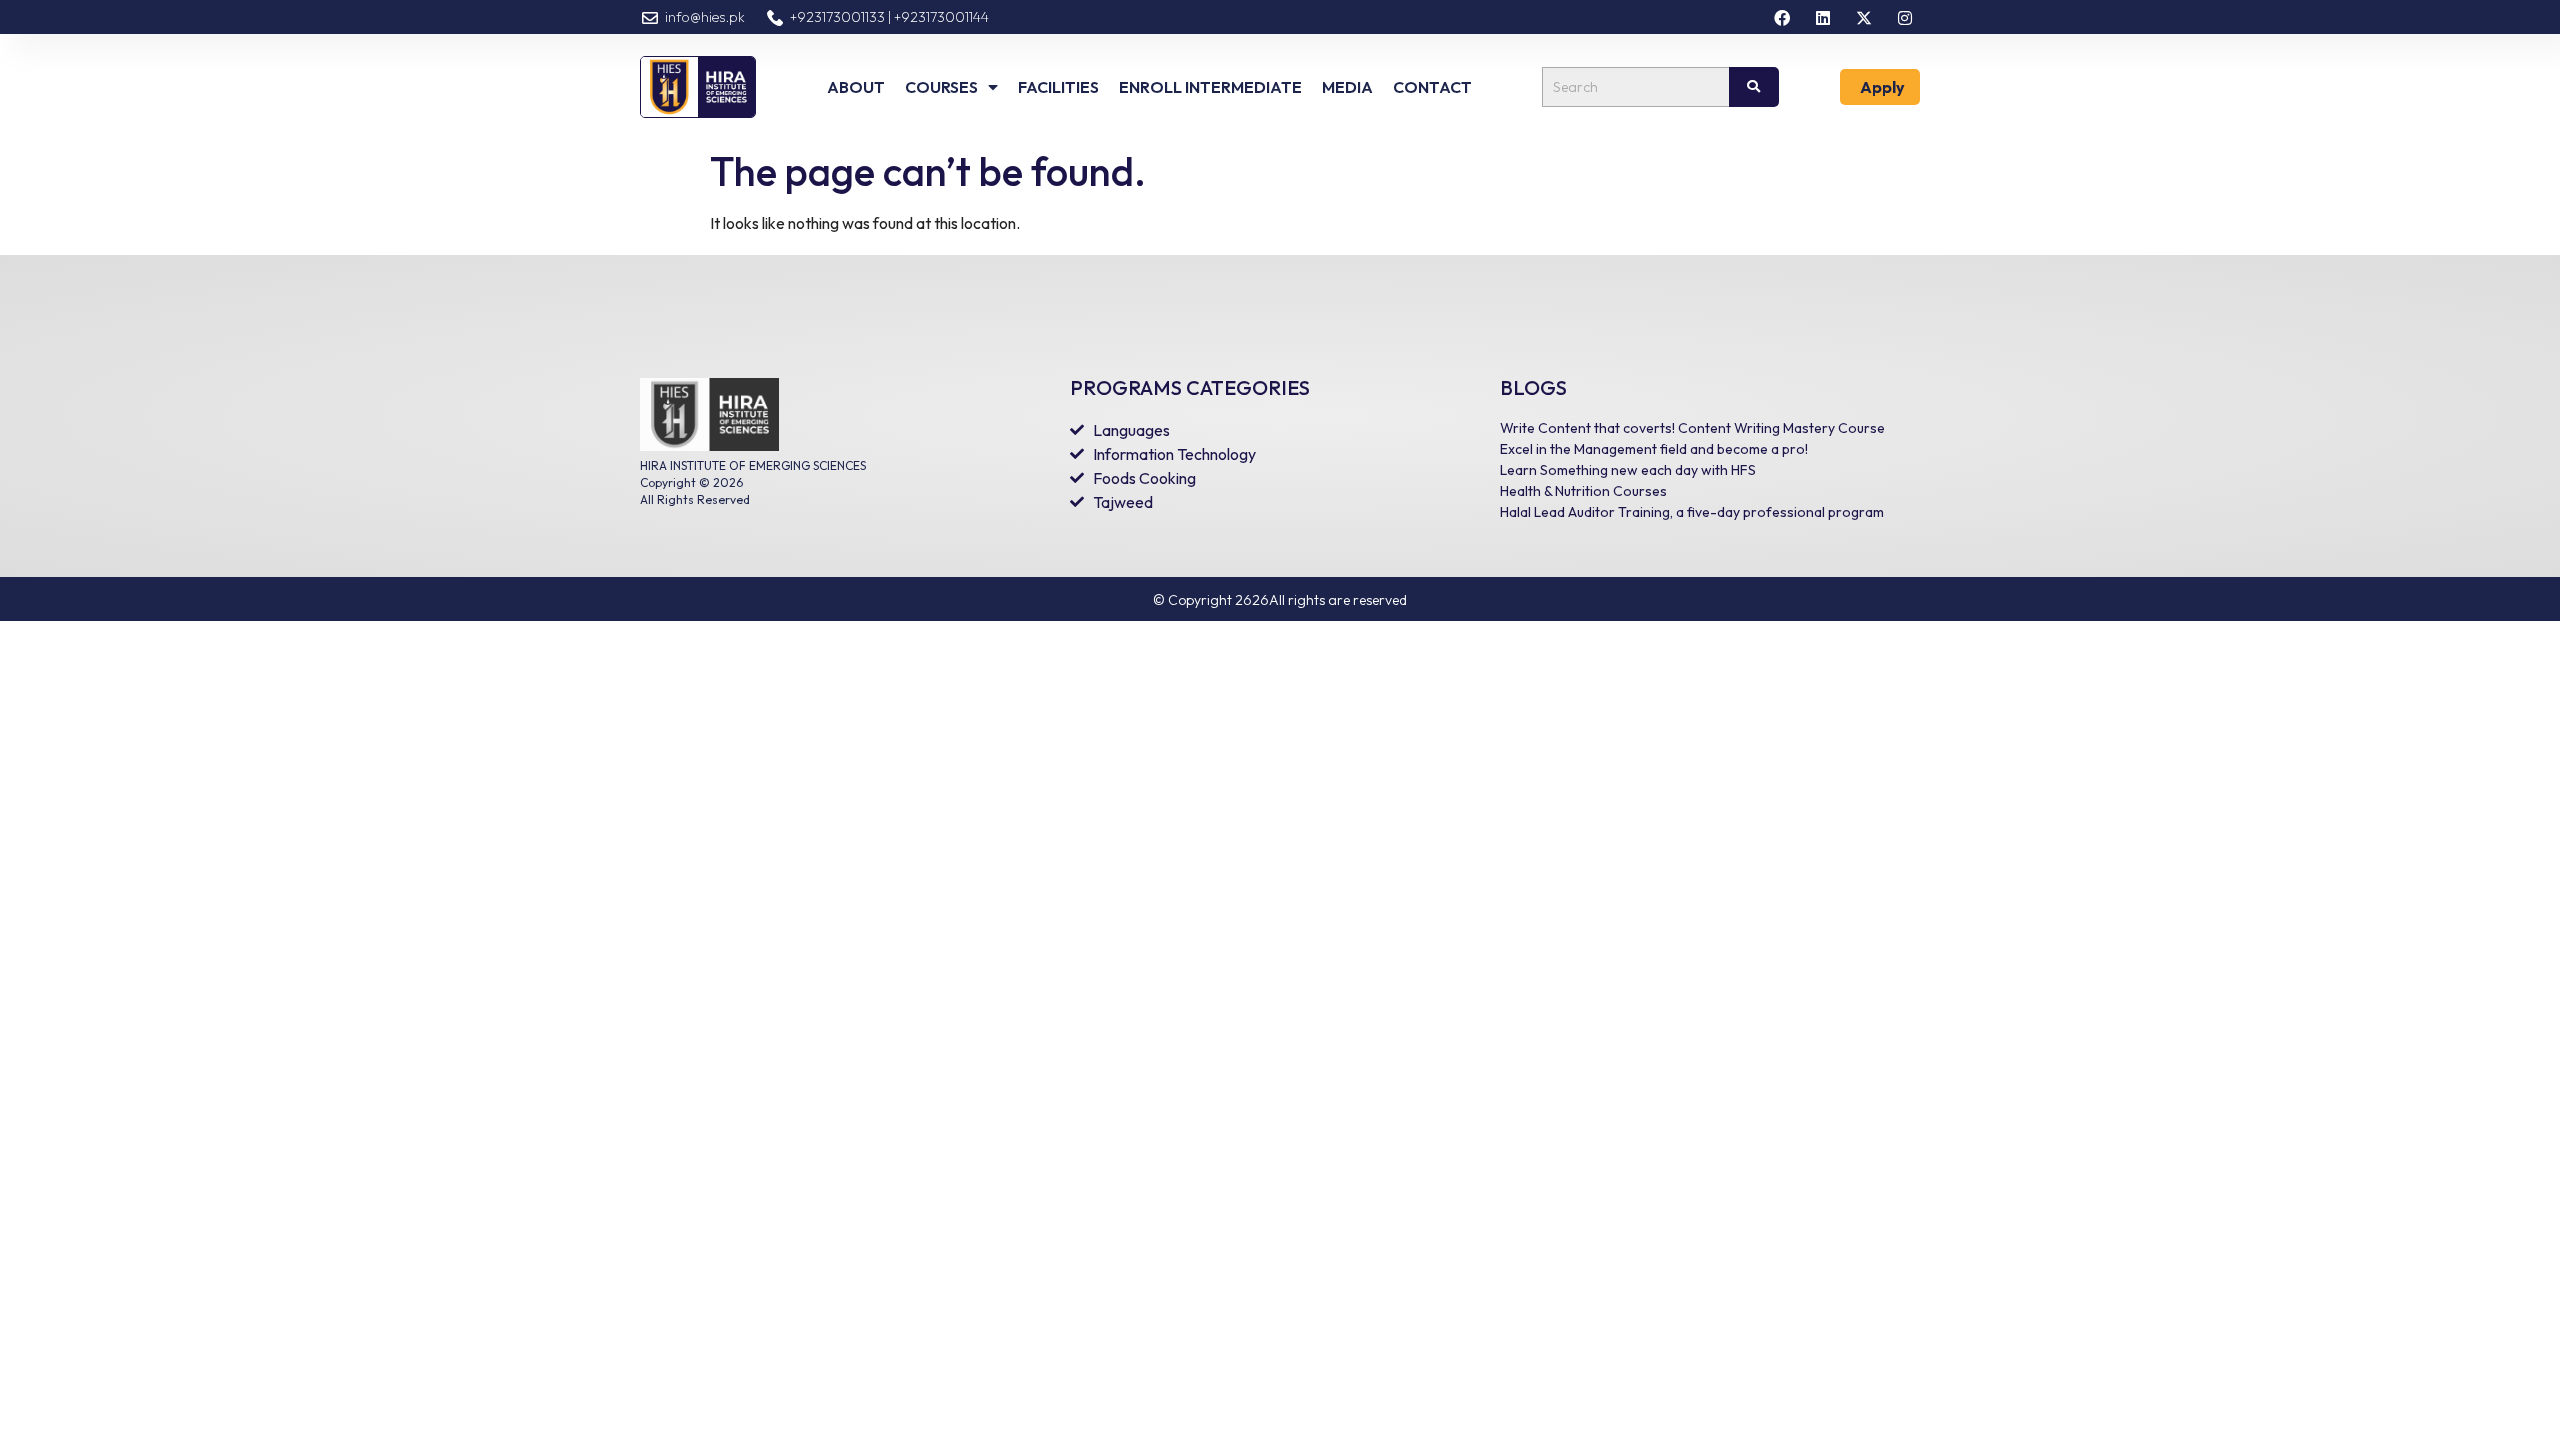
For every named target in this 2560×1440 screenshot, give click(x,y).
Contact (1432, 87)
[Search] (1754, 87)
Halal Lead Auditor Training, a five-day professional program (1692, 512)
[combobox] (1635, 87)
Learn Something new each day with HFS (1628, 470)
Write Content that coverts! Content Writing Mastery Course (1692, 428)
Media (1347, 87)
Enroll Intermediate (1210, 87)
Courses (941, 87)
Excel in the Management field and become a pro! (1654, 449)
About (856, 87)
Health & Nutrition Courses (1583, 491)
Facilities (1058, 87)
